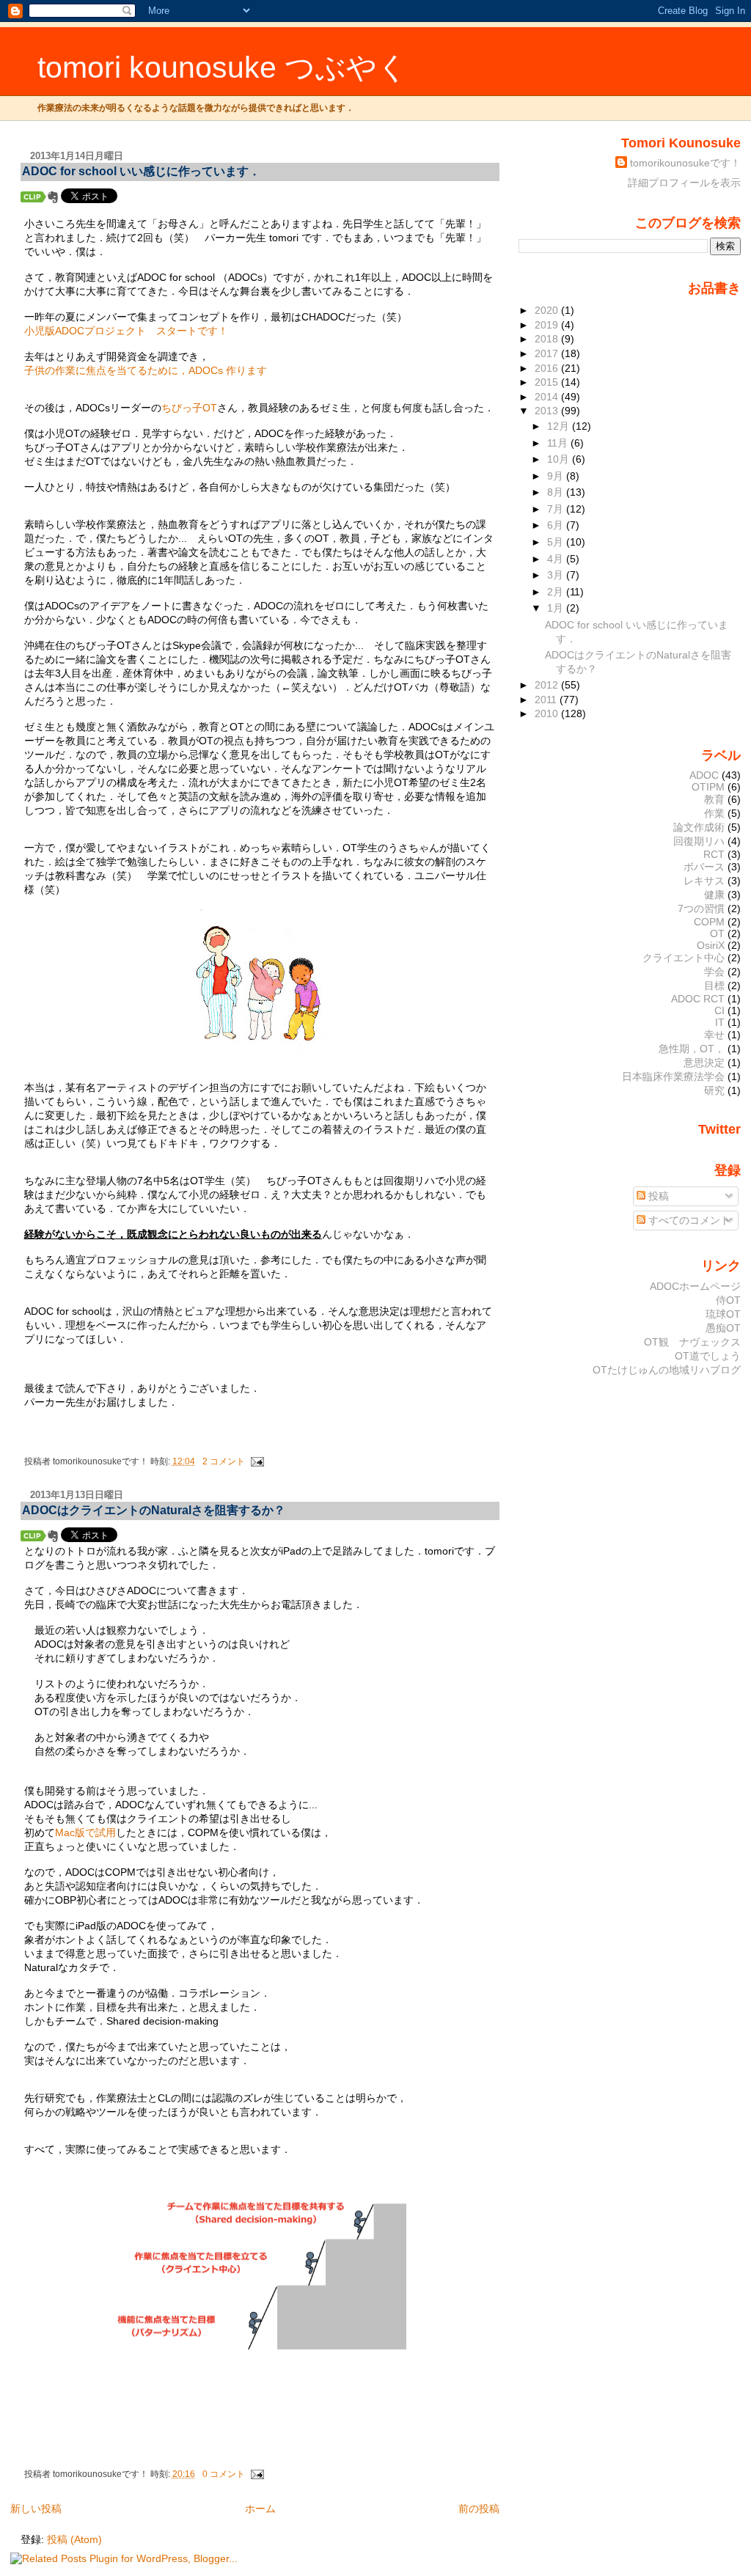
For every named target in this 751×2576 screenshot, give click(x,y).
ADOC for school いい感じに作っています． (141, 171)
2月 (557, 592)
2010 (548, 713)
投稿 (657, 1196)
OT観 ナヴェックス (692, 1342)
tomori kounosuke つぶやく (223, 67)
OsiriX (711, 945)
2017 (548, 353)
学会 (714, 972)
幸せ (714, 1035)
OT (717, 933)
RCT (714, 854)
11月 (559, 443)
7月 (557, 509)
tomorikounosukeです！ (685, 163)
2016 (548, 368)
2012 (548, 685)
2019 (548, 325)
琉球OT (723, 1314)
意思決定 (704, 1063)
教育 (714, 799)
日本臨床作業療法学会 (673, 1076)
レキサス (704, 881)
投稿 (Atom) (74, 2539)
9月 (557, 476)
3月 (557, 575)
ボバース (704, 867)
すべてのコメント (688, 1220)
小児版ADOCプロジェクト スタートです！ (131, 331)
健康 (714, 895)
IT (720, 1022)
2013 (548, 411)
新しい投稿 (36, 2509)
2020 (548, 310)
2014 (548, 397)
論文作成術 (699, 827)
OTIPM (708, 787)
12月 (560, 426)
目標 (714, 986)
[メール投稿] (256, 1461)
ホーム (260, 2509)
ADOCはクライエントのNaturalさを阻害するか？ (154, 1510)
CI (719, 1010)
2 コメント (224, 1461)
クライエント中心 (684, 958)
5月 (557, 542)
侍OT (728, 1300)
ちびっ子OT (189, 408)
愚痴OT (723, 1328)
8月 (557, 492)
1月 (557, 608)
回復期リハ (699, 841)
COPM (709, 922)
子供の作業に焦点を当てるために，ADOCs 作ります (146, 370)
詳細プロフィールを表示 (684, 183)
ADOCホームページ (695, 1286)
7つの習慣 (701, 909)
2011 (547, 700)
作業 (714, 813)
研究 (714, 1090)
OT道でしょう (708, 1356)
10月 (560, 459)
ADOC (704, 775)
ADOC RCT (698, 999)
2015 (548, 382)
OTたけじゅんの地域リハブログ (667, 1370)
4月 (557, 559)
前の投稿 (479, 2509)
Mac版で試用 (85, 1832)
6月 (557, 525)
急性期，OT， (692, 1049)
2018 (548, 339)
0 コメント (224, 2474)
